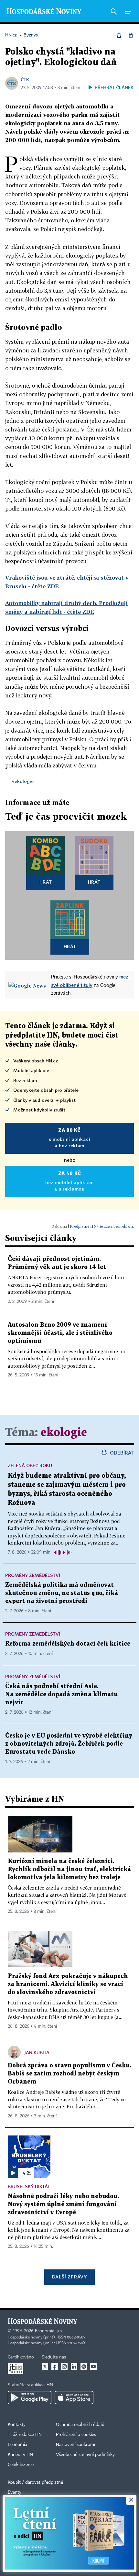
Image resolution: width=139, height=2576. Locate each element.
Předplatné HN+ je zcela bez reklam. (102, 1226)
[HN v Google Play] (30, 2398)
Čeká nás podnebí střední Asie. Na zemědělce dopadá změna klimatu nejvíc (61, 1694)
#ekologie (23, 781)
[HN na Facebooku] (55, 2367)
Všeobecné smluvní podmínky (85, 2455)
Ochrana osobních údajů (80, 2425)
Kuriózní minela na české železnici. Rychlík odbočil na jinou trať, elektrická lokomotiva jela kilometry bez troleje (69, 1869)
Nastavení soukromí (75, 2445)
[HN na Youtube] (93, 2367)
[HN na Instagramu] (64, 2367)
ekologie (64, 1433)
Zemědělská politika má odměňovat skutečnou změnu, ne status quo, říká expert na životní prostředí (62, 1593)
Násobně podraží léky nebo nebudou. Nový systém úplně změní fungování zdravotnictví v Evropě (63, 2204)
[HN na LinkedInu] (74, 2367)
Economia (17, 2445)
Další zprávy (69, 2277)
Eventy (15, 2492)
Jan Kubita (37, 2052)
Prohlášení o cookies (76, 2435)
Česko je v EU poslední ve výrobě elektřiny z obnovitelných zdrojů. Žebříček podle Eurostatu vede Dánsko (69, 1744)
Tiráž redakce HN (25, 2435)
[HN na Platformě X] (45, 2367)
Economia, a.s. (49, 2331)
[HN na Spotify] (84, 2367)
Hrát (46, 882)
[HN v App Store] (74, 2398)
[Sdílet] (119, 35)
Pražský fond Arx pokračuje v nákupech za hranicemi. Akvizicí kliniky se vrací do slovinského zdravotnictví (68, 1984)
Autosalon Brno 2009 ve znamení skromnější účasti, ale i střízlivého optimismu (60, 1333)
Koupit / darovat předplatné (35, 2482)
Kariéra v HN (20, 2455)
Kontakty (17, 2425)
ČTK (25, 80)
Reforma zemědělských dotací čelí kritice (68, 1644)
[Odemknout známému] (131, 35)
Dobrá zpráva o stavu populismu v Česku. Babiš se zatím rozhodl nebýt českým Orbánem (69, 2074)
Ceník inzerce (21, 2465)
